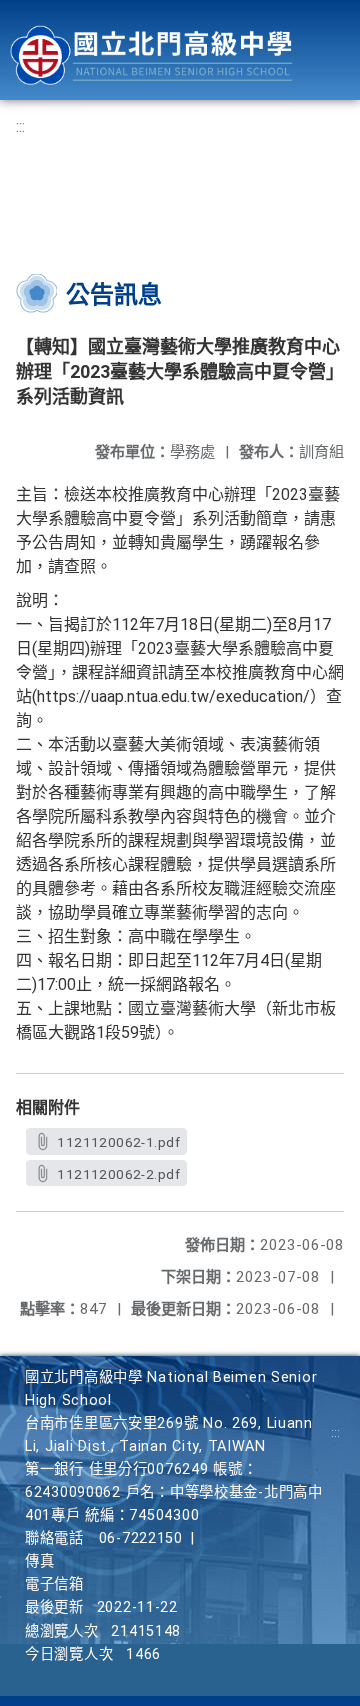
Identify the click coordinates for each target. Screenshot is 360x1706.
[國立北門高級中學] (151, 55)
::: (20, 126)
